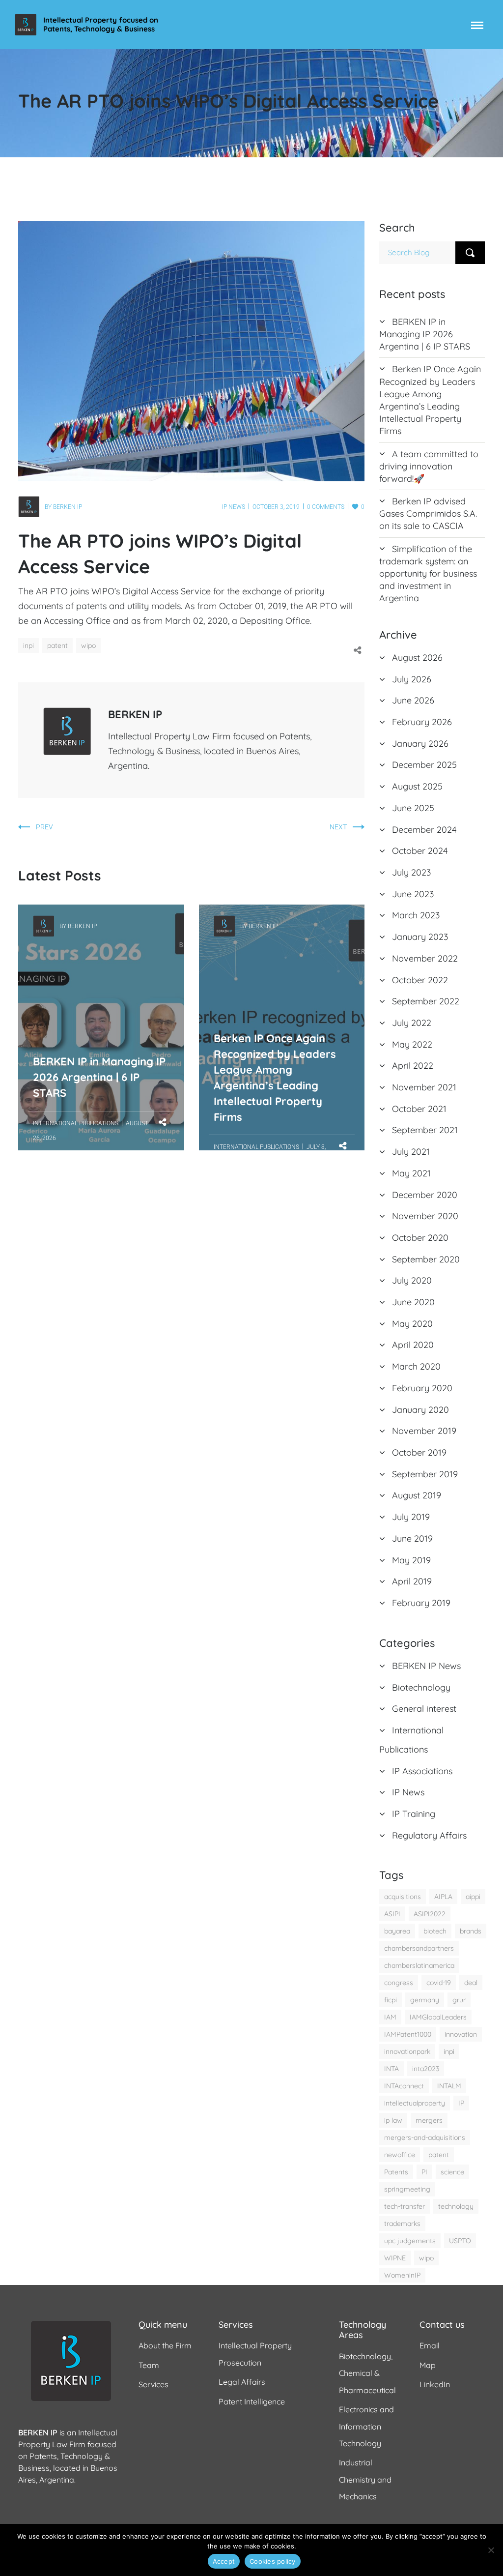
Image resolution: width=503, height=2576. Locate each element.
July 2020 (412, 1280)
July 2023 (411, 872)
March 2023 (416, 915)
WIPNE (395, 2258)
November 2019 (424, 1431)
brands (471, 1931)
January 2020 (420, 1410)
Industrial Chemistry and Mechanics (365, 2479)
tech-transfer (405, 2206)
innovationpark (407, 2051)
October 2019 (419, 1452)
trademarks (402, 2224)
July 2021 (411, 1152)
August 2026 (417, 658)
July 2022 (412, 1023)
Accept (224, 2561)
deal (471, 1983)
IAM (390, 2017)
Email (430, 2345)
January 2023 (420, 937)
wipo (88, 645)
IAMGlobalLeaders (438, 2017)
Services (154, 2384)
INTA (391, 2069)
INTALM (449, 2086)
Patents (396, 2172)
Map (428, 2365)
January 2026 (420, 744)
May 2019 (411, 1560)
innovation (461, 2034)
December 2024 (424, 830)
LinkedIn (435, 2384)
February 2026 (422, 722)
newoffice (400, 2155)
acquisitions (403, 1897)
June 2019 (412, 1538)
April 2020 (413, 1345)
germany (425, 2000)
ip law (393, 2120)
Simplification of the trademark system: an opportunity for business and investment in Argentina (428, 574)
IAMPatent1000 (408, 2034)
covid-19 (439, 1983)
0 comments (326, 507)
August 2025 (417, 786)
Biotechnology (421, 1687)
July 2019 (411, 1517)
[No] (491, 2550)
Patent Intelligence (252, 2401)
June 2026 (413, 700)
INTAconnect (404, 2086)
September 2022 (426, 1001)
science (452, 2172)
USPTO (460, 2241)
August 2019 (417, 1495)
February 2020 (422, 1388)
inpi (28, 645)
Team (149, 2365)
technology (456, 2206)
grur (459, 2000)
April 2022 (413, 1066)
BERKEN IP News (426, 1666)
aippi (473, 1897)
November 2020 (425, 1216)
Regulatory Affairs (429, 1835)
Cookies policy (273, 2561)
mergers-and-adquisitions (425, 2137)
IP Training (414, 1814)
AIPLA (443, 1897)
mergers (429, 2120)
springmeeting (407, 2189)
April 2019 (412, 1581)
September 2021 (425, 1130)
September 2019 (425, 1474)
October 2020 (420, 1238)
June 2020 (413, 1302)
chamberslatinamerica (419, 1965)
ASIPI (392, 1914)
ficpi (391, 2000)
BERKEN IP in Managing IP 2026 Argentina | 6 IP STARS (99, 972)
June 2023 (413, 894)
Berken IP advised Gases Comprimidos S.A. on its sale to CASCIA (428, 513)
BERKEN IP (68, 507)
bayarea (397, 1931)
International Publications (76, 1123)
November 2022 (425, 958)
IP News (234, 507)
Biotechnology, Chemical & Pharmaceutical (367, 2373)
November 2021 (424, 1087)
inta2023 (426, 2069)
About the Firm (165, 2345)
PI (424, 2172)
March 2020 (416, 1366)
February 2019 (421, 1603)
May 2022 (412, 1044)
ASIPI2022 (430, 1914)
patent (57, 645)
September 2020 (426, 1259)
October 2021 (419, 1109)
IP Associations (422, 1771)
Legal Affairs (242, 2382)
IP (461, 2103)
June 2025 (413, 808)
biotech (435, 1931)
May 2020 (412, 1324)
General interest (424, 1709)
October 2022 (420, 980)
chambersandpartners (419, 1948)
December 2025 (424, 765)
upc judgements (410, 2241)
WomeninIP (402, 2275)
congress (399, 1983)
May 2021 (411, 1173)
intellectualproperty (415, 2103)
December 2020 (425, 1195)
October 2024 (420, 851)
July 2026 (412, 679)
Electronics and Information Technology (366, 2426)
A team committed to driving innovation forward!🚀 (429, 466)
